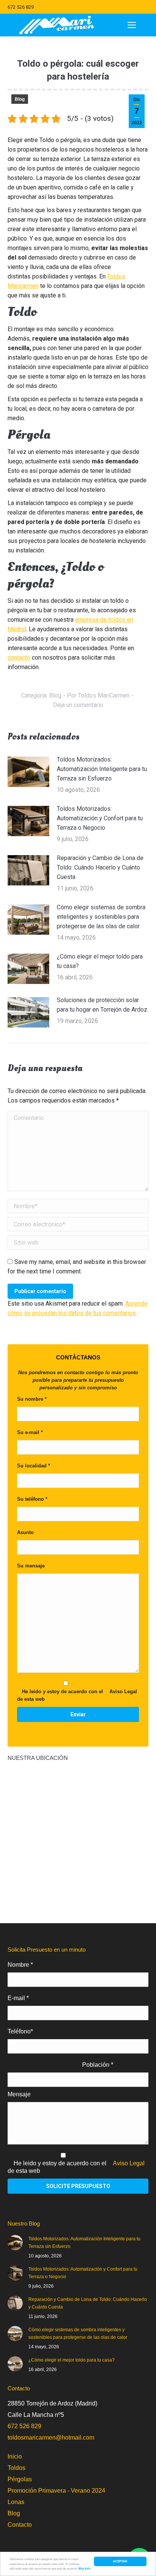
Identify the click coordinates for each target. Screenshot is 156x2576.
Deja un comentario (78, 705)
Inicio (15, 2456)
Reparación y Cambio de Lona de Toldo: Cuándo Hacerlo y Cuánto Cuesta (100, 867)
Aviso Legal (123, 1692)
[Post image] (28, 772)
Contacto (20, 2525)
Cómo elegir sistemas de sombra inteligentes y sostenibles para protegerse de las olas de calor (101, 917)
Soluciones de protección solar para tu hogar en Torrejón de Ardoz (102, 1005)
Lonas (16, 2502)
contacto (19, 658)
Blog (20, 99)
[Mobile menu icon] (132, 25)
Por (98, 695)
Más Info (84, 2568)
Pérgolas (20, 2479)
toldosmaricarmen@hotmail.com (51, 2438)
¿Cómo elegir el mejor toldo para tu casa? (100, 961)
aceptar (120, 2561)
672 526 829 (21, 7)
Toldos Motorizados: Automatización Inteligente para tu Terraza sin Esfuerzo (102, 769)
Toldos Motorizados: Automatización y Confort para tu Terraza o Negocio (100, 818)
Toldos (16, 2468)
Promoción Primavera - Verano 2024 (56, 2491)
